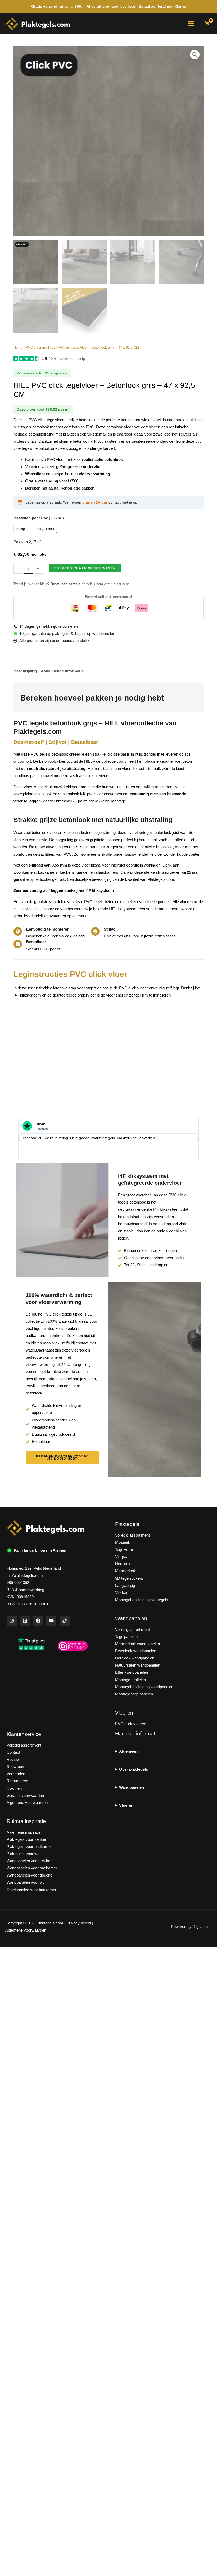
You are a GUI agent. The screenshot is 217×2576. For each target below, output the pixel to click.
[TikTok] (65, 1621)
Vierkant (122, 1593)
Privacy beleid (79, 1923)
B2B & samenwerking (25, 1590)
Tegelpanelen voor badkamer (31, 1890)
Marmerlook (126, 1571)
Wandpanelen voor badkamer (32, 1868)
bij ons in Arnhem (41, 1550)
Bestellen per (39, 518)
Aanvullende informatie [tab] (62, 671)
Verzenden (16, 1774)
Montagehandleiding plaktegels (142, 1600)
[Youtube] (51, 1621)
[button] (195, 55)
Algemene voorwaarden (27, 1803)
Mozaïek (123, 1542)
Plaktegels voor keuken (27, 1839)
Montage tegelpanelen (134, 1694)
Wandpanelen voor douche (30, 1875)
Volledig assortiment (132, 1535)
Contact (13, 1752)
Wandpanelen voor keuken (30, 1861)
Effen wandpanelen (132, 1672)
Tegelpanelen (126, 1637)
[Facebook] (38, 1621)
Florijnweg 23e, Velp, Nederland (34, 1568)
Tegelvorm (124, 1550)
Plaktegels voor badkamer (29, 1847)
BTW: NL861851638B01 (28, 1604)
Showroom (16, 1767)
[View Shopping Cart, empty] (207, 24)
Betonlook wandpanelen (136, 1651)
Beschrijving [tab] (25, 671)
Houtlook (123, 1564)
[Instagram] (12, 1621)
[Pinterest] (25, 1621)
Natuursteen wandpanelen (138, 1665)
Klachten (14, 1788)
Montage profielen (130, 1680)
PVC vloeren (35, 347)
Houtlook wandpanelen (135, 1658)
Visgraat (122, 1557)
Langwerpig (125, 1586)
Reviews (14, 1760)
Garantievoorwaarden (25, 1796)
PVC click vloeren (131, 1724)
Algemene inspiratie (24, 1832)
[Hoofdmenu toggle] (191, 24)
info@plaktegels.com (25, 1576)
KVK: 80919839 (20, 1597)
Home (18, 347)
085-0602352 (18, 1583)
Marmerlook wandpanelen (137, 1644)
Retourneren (17, 1781)
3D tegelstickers (129, 1578)
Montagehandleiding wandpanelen (144, 1687)
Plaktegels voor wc (23, 1854)
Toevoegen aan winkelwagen (85, 568)
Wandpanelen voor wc (26, 1882)
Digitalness (202, 1927)
